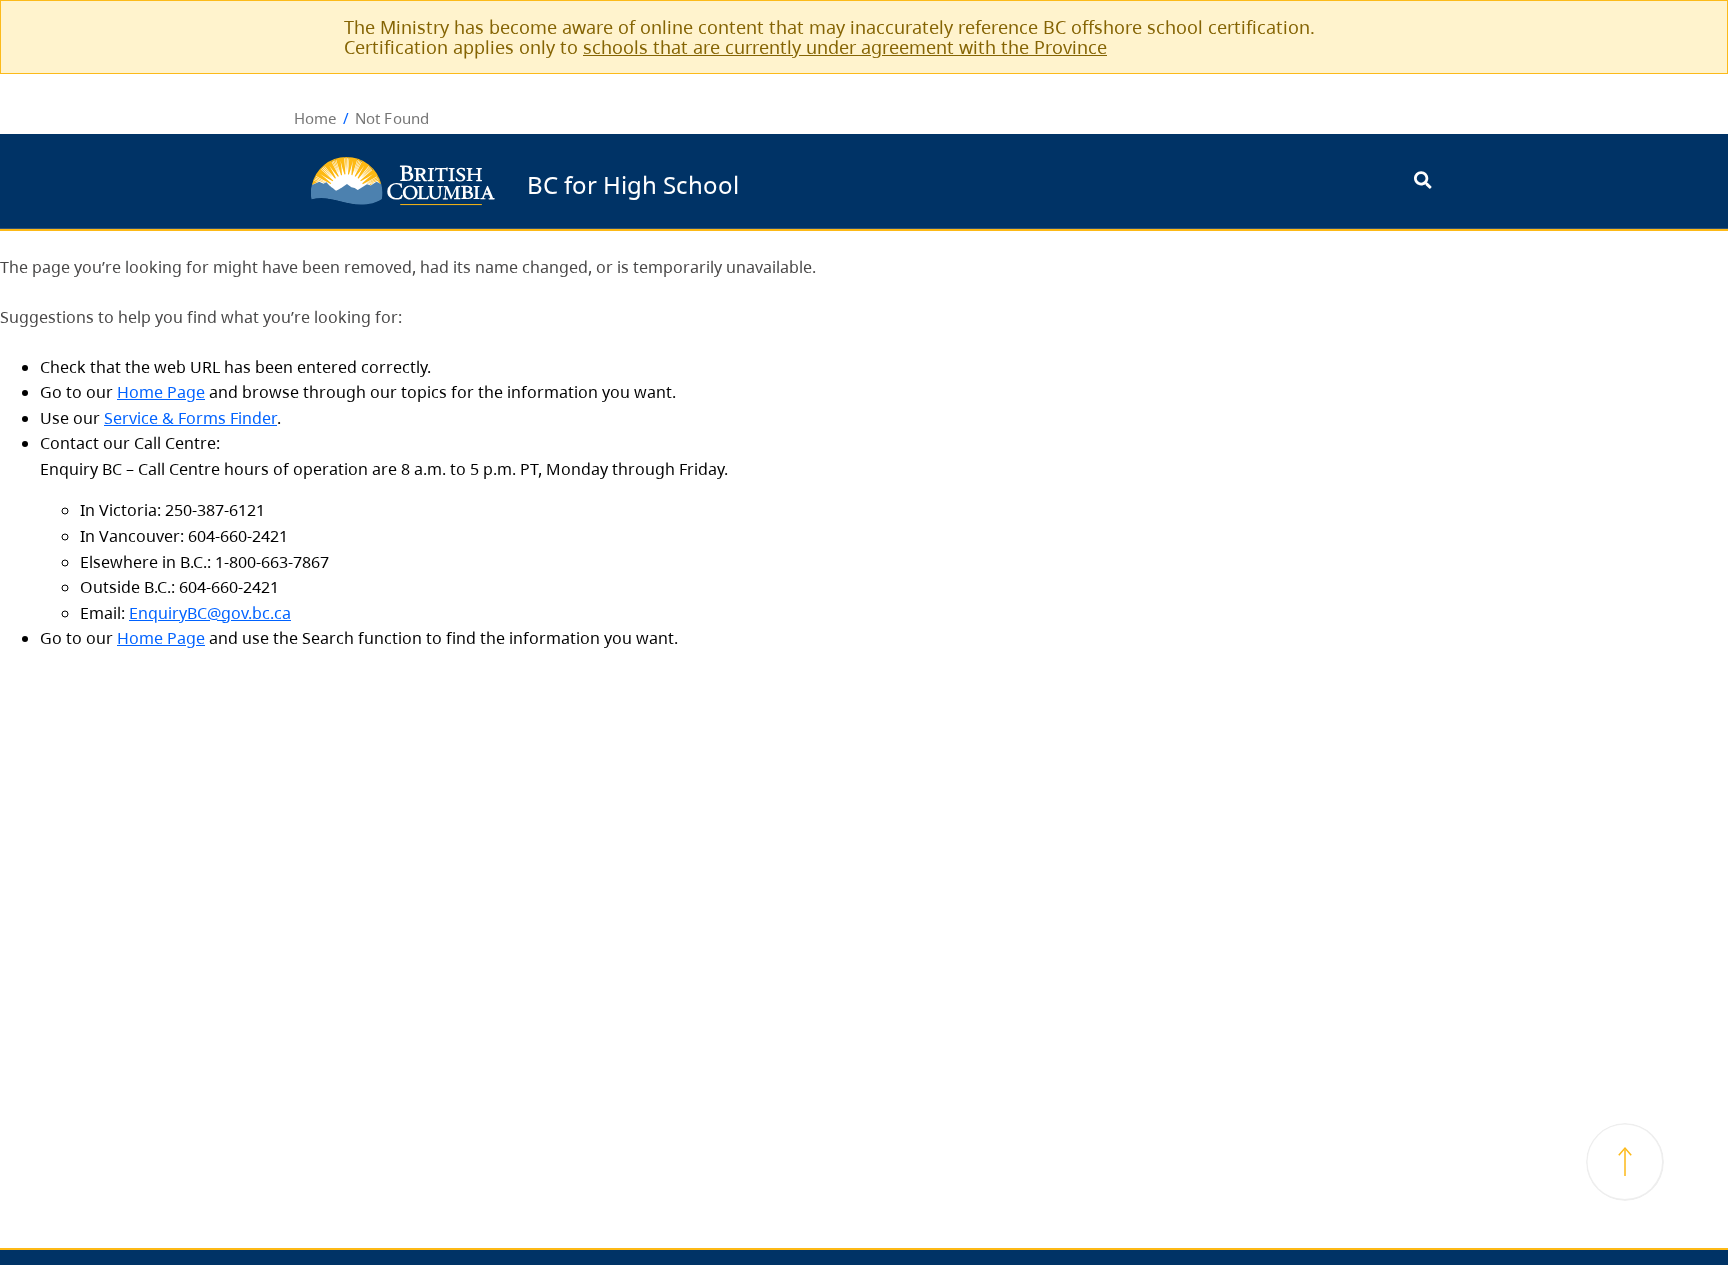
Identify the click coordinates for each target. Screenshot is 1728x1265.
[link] (1411, 26)
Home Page (161, 392)
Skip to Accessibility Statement (746, 181)
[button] (1625, 1162)
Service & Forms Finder (190, 418)
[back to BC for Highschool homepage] (403, 181)
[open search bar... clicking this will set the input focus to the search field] (1422, 181)
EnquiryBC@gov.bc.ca (210, 613)
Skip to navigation (746, 171)
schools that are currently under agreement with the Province (845, 47)
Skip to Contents (746, 171)
